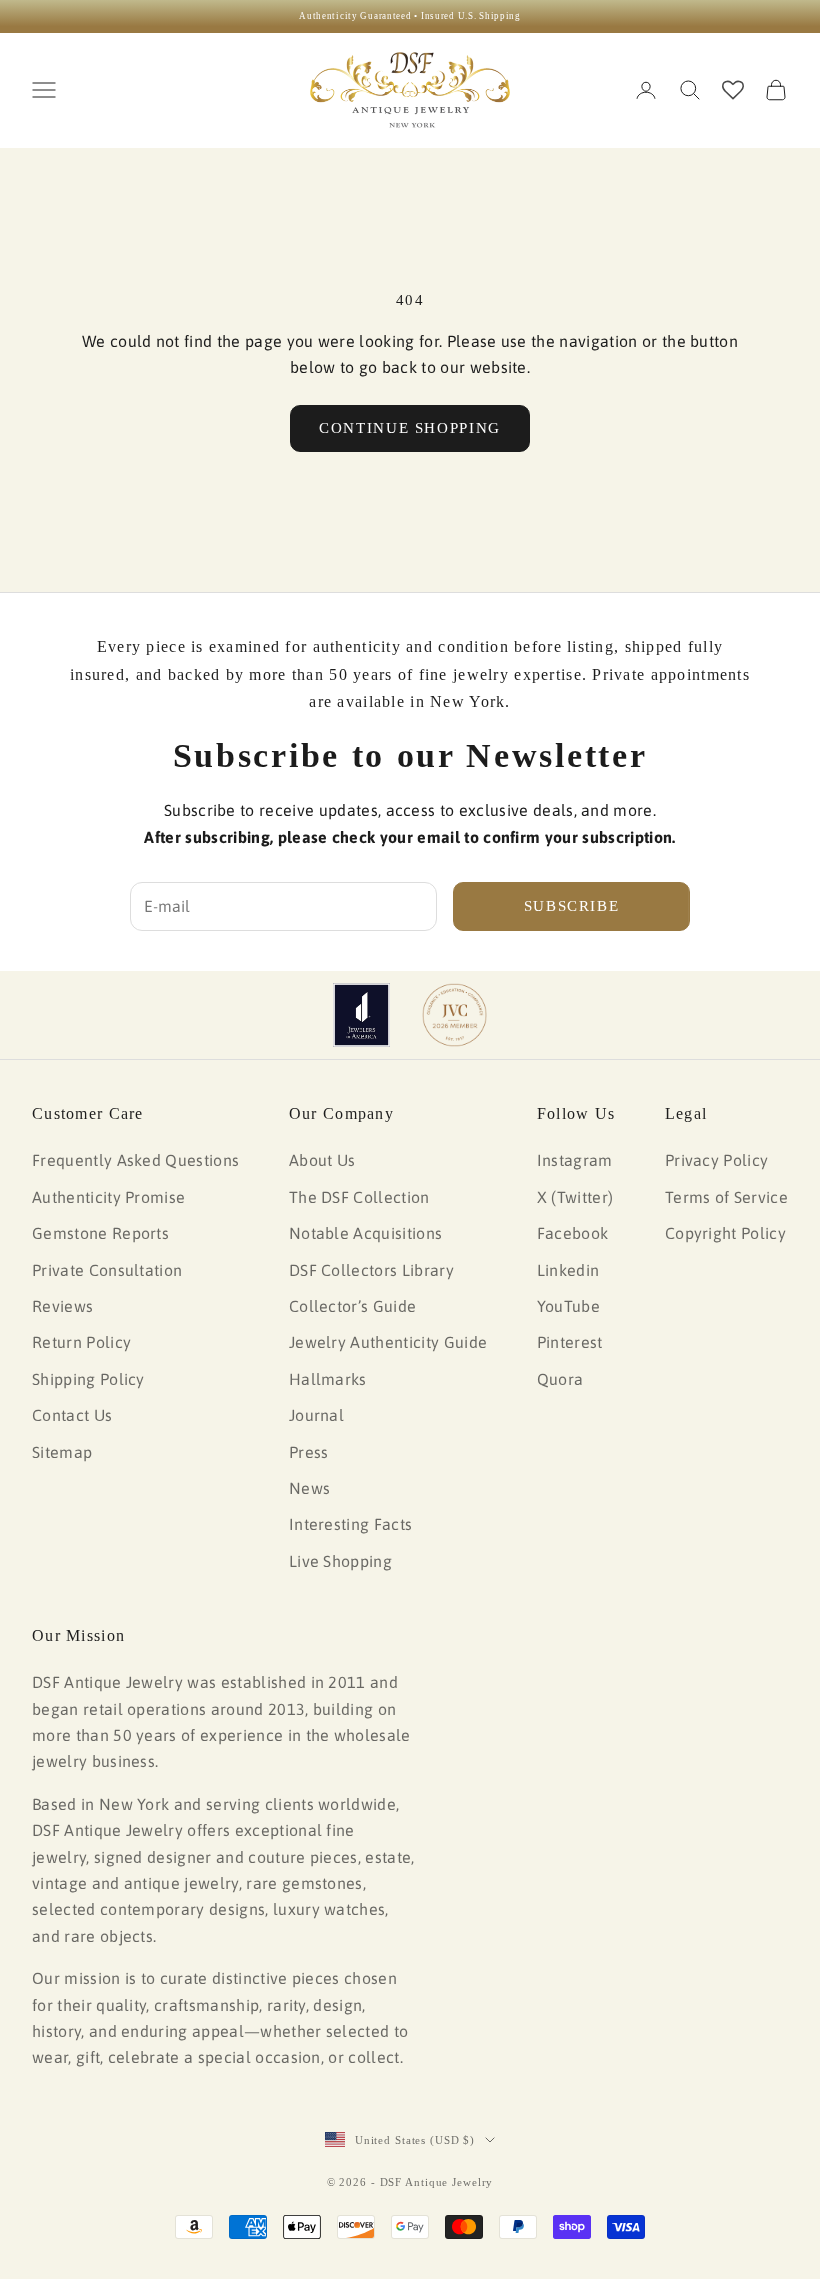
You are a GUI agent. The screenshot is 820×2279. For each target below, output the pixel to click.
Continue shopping (410, 428)
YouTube (568, 1306)
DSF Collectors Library (371, 1270)
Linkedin (568, 1270)
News (309, 1488)
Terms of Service (726, 1197)
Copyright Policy (725, 1233)
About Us (322, 1160)
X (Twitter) (575, 1197)
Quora (560, 1379)
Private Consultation (107, 1270)
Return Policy (81, 1342)
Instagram (575, 1160)
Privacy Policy (716, 1160)
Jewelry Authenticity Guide (388, 1342)
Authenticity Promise (108, 1197)
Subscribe (572, 906)
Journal (316, 1415)
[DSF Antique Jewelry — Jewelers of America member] (361, 1015)
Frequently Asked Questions (135, 1160)
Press (309, 1452)
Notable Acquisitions (365, 1233)
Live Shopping (340, 1561)
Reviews (62, 1306)
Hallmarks (328, 1379)
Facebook (573, 1233)
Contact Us (72, 1415)
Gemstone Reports (100, 1233)
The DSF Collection (359, 1197)
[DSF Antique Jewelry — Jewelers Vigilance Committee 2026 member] (454, 1015)
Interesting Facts (350, 1524)
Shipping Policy (88, 1379)
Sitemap (62, 1452)
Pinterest (570, 1342)
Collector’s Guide (352, 1306)
